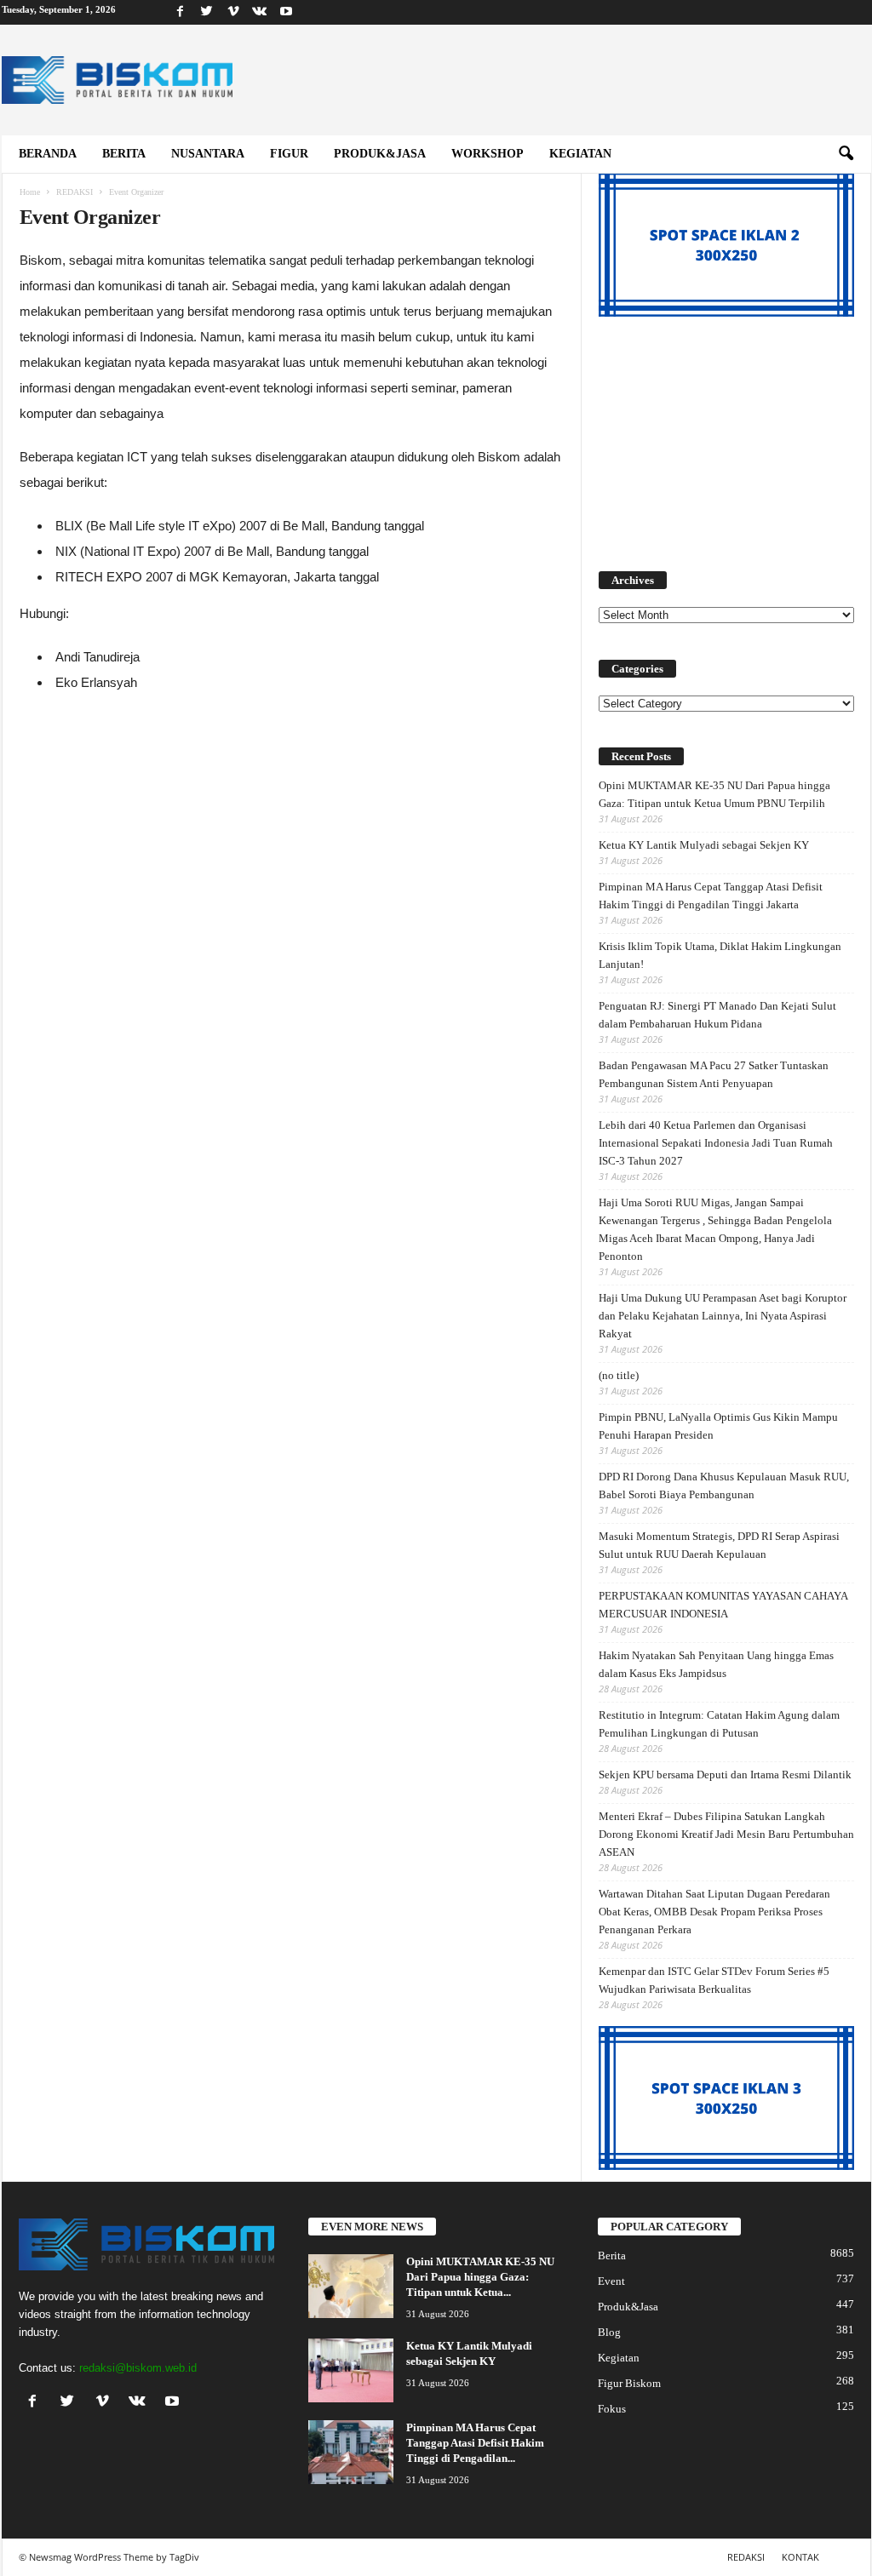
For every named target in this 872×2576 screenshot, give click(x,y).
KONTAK (800, 2557)
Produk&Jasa (380, 154)
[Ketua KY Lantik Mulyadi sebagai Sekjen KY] (351, 2370)
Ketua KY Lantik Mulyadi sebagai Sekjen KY (704, 845)
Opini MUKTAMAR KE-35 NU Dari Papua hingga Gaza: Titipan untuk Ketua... (480, 2277)
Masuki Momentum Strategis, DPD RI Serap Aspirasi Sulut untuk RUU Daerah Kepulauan (719, 1545)
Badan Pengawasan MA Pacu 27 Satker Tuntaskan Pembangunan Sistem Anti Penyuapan (714, 1074)
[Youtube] (286, 12)
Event (611, 2281)
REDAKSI (75, 192)
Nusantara (208, 154)
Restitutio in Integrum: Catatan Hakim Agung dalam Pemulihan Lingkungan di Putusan (719, 1724)
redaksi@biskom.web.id (138, 2368)
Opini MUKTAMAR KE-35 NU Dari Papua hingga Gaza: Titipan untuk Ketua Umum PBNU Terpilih (714, 794)
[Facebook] (181, 12)
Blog (609, 2332)
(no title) (619, 1375)
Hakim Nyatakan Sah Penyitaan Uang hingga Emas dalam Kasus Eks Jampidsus (716, 1664)
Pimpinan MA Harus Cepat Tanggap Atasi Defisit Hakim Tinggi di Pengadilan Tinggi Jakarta (711, 896)
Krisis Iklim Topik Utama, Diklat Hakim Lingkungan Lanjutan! (720, 955)
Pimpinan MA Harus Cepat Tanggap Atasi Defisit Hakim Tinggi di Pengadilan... (475, 2443)
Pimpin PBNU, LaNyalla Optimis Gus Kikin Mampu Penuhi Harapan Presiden (718, 1426)
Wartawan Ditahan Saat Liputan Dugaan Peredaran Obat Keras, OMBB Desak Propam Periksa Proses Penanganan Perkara (714, 1912)
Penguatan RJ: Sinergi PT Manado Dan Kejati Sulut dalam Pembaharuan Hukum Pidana (717, 1015)
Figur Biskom (629, 2383)
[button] (846, 154)
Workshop (488, 154)
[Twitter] (207, 12)
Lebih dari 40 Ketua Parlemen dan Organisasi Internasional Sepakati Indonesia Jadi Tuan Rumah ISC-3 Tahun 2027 (716, 1143)
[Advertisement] (726, 434)
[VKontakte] (260, 12)
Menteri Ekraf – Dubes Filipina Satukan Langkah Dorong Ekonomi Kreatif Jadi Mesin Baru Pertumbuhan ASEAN (726, 1834)
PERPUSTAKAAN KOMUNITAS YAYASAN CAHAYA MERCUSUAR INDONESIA (723, 1605)
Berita (124, 154)
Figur (289, 154)
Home (30, 192)
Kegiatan (580, 154)
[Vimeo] (233, 12)
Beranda (48, 154)
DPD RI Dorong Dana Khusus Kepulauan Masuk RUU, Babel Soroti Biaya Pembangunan (724, 1485)
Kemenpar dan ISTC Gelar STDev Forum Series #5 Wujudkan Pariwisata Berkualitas (714, 1980)
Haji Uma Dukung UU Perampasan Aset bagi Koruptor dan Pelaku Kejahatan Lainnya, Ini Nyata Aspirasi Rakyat (723, 1316)
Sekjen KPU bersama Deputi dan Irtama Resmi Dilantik (725, 1775)
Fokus (612, 2409)
